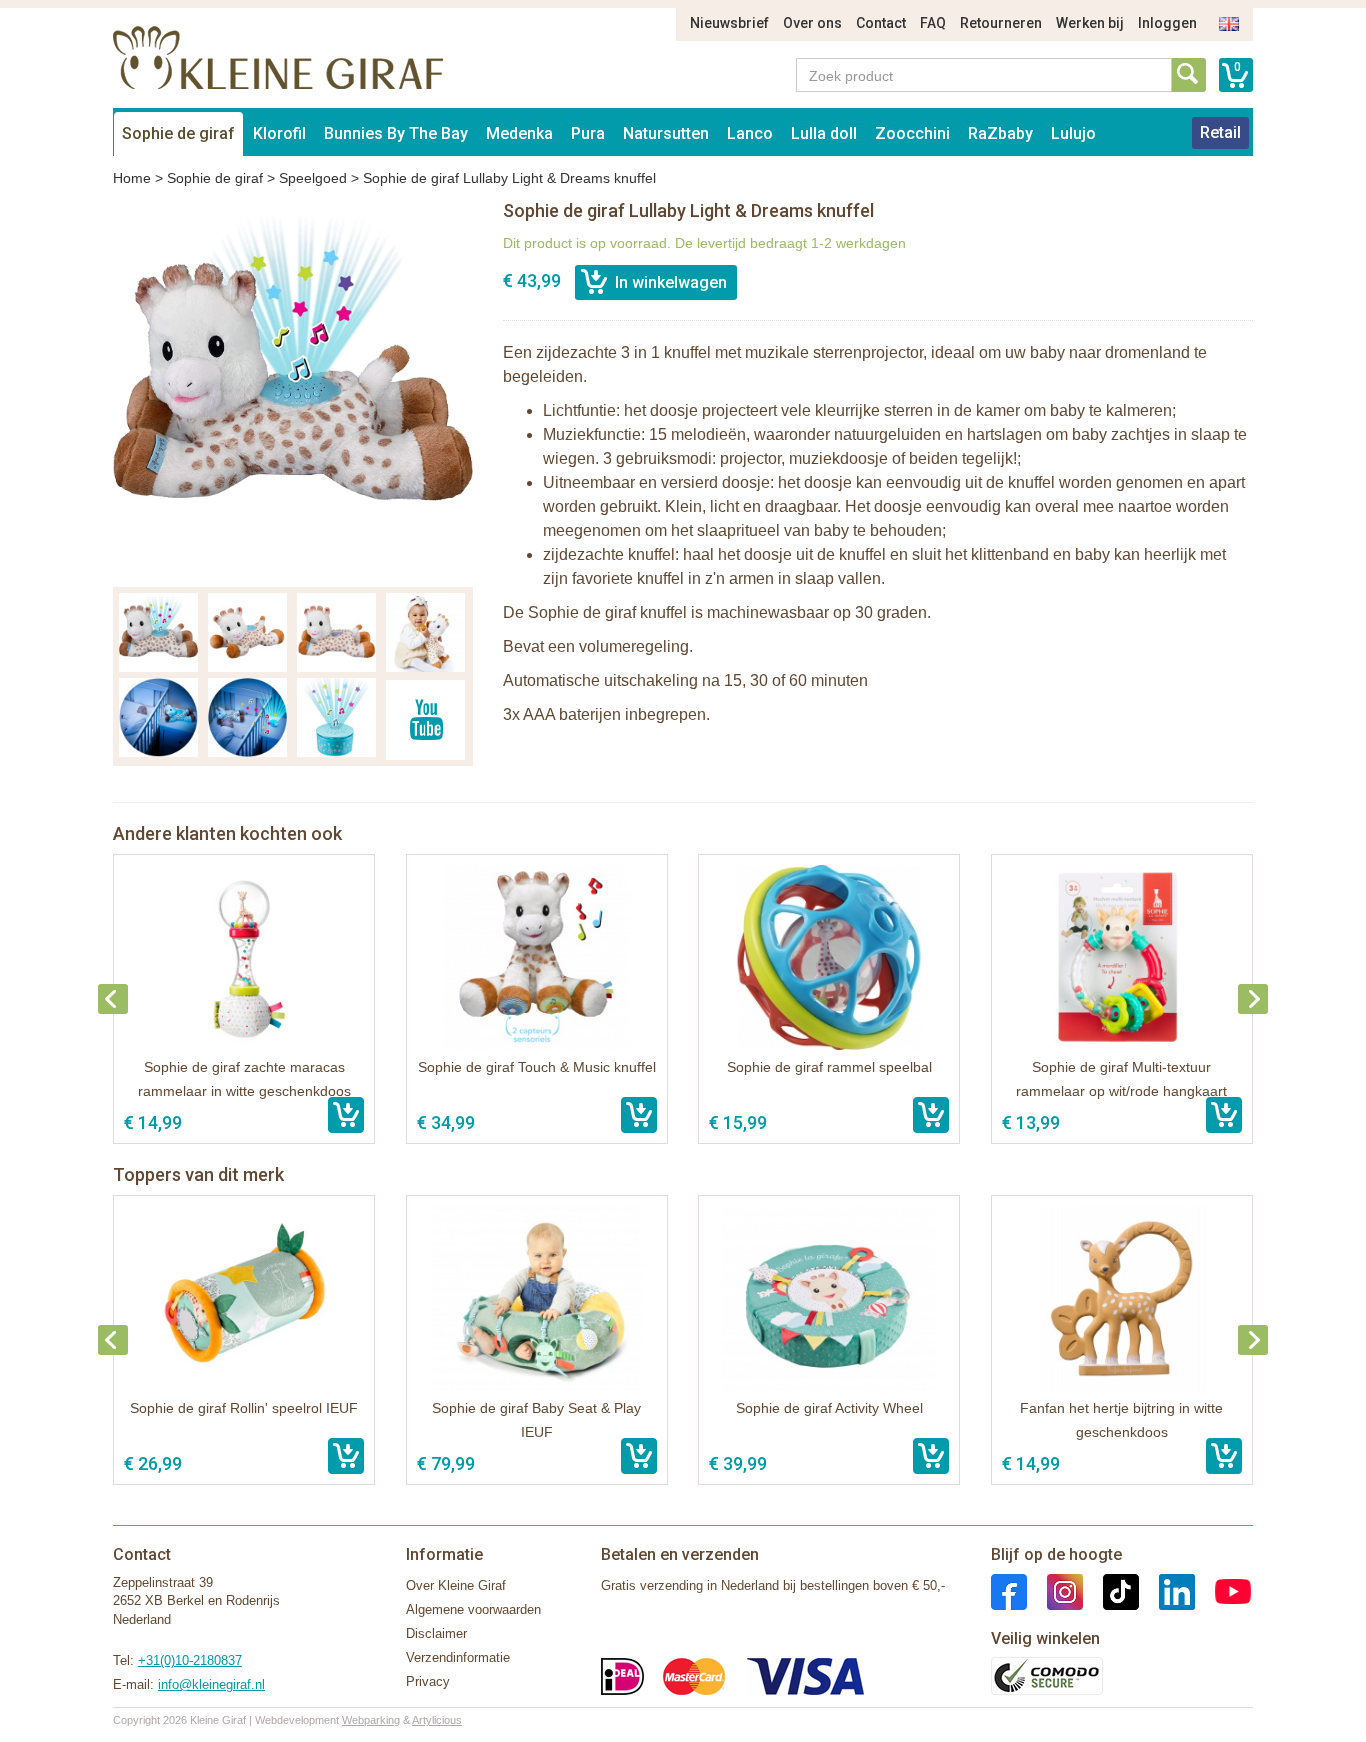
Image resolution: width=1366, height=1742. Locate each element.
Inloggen (1167, 23)
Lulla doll (824, 133)
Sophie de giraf (178, 133)
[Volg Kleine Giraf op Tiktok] (1111, 1590)
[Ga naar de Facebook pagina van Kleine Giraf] (1009, 1590)
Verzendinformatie (458, 1657)
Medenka (519, 133)
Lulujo (1073, 133)
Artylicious (437, 1720)
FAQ (933, 23)
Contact (881, 23)
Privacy (428, 1681)
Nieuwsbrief (729, 23)
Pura (588, 133)
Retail (1220, 132)
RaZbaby (1000, 133)
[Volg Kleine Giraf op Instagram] (1055, 1590)
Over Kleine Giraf (456, 1585)
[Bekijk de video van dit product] (425, 720)
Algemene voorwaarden (473, 1609)
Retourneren (1001, 23)
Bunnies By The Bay (396, 133)
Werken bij (1090, 23)
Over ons (812, 23)
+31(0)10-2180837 (190, 1660)
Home (132, 178)
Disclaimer (436, 1633)
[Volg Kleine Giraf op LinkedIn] (1167, 1590)
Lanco (750, 133)
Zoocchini (912, 133)
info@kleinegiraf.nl (211, 1684)
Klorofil (279, 133)
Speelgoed (313, 178)
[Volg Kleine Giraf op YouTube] (1223, 1590)
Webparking (371, 1720)
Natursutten (666, 133)
